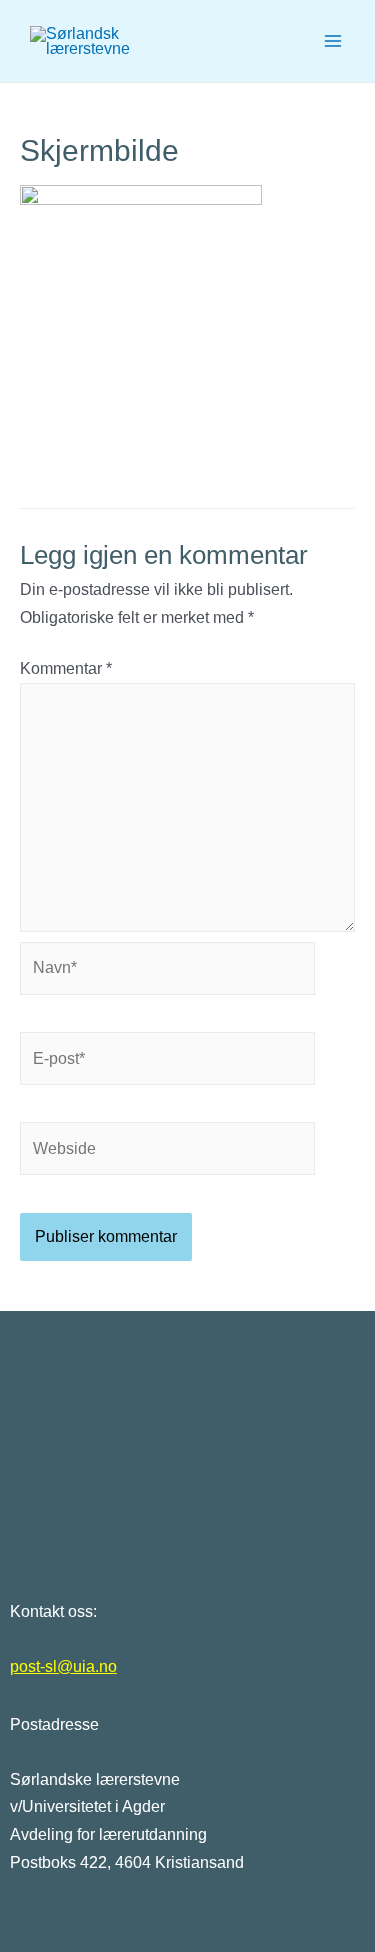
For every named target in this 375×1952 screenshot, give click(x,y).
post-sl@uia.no (63, 1666)
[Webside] (167, 1152)
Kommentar (66, 668)
